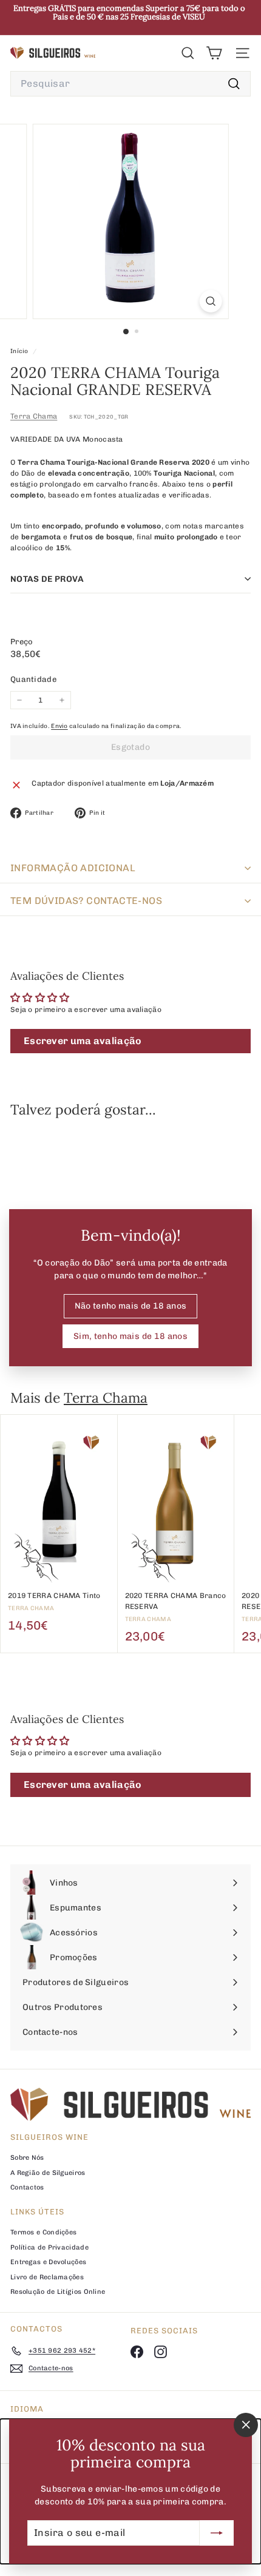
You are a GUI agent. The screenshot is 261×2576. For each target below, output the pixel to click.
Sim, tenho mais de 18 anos (130, 1336)
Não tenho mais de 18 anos (131, 1306)
